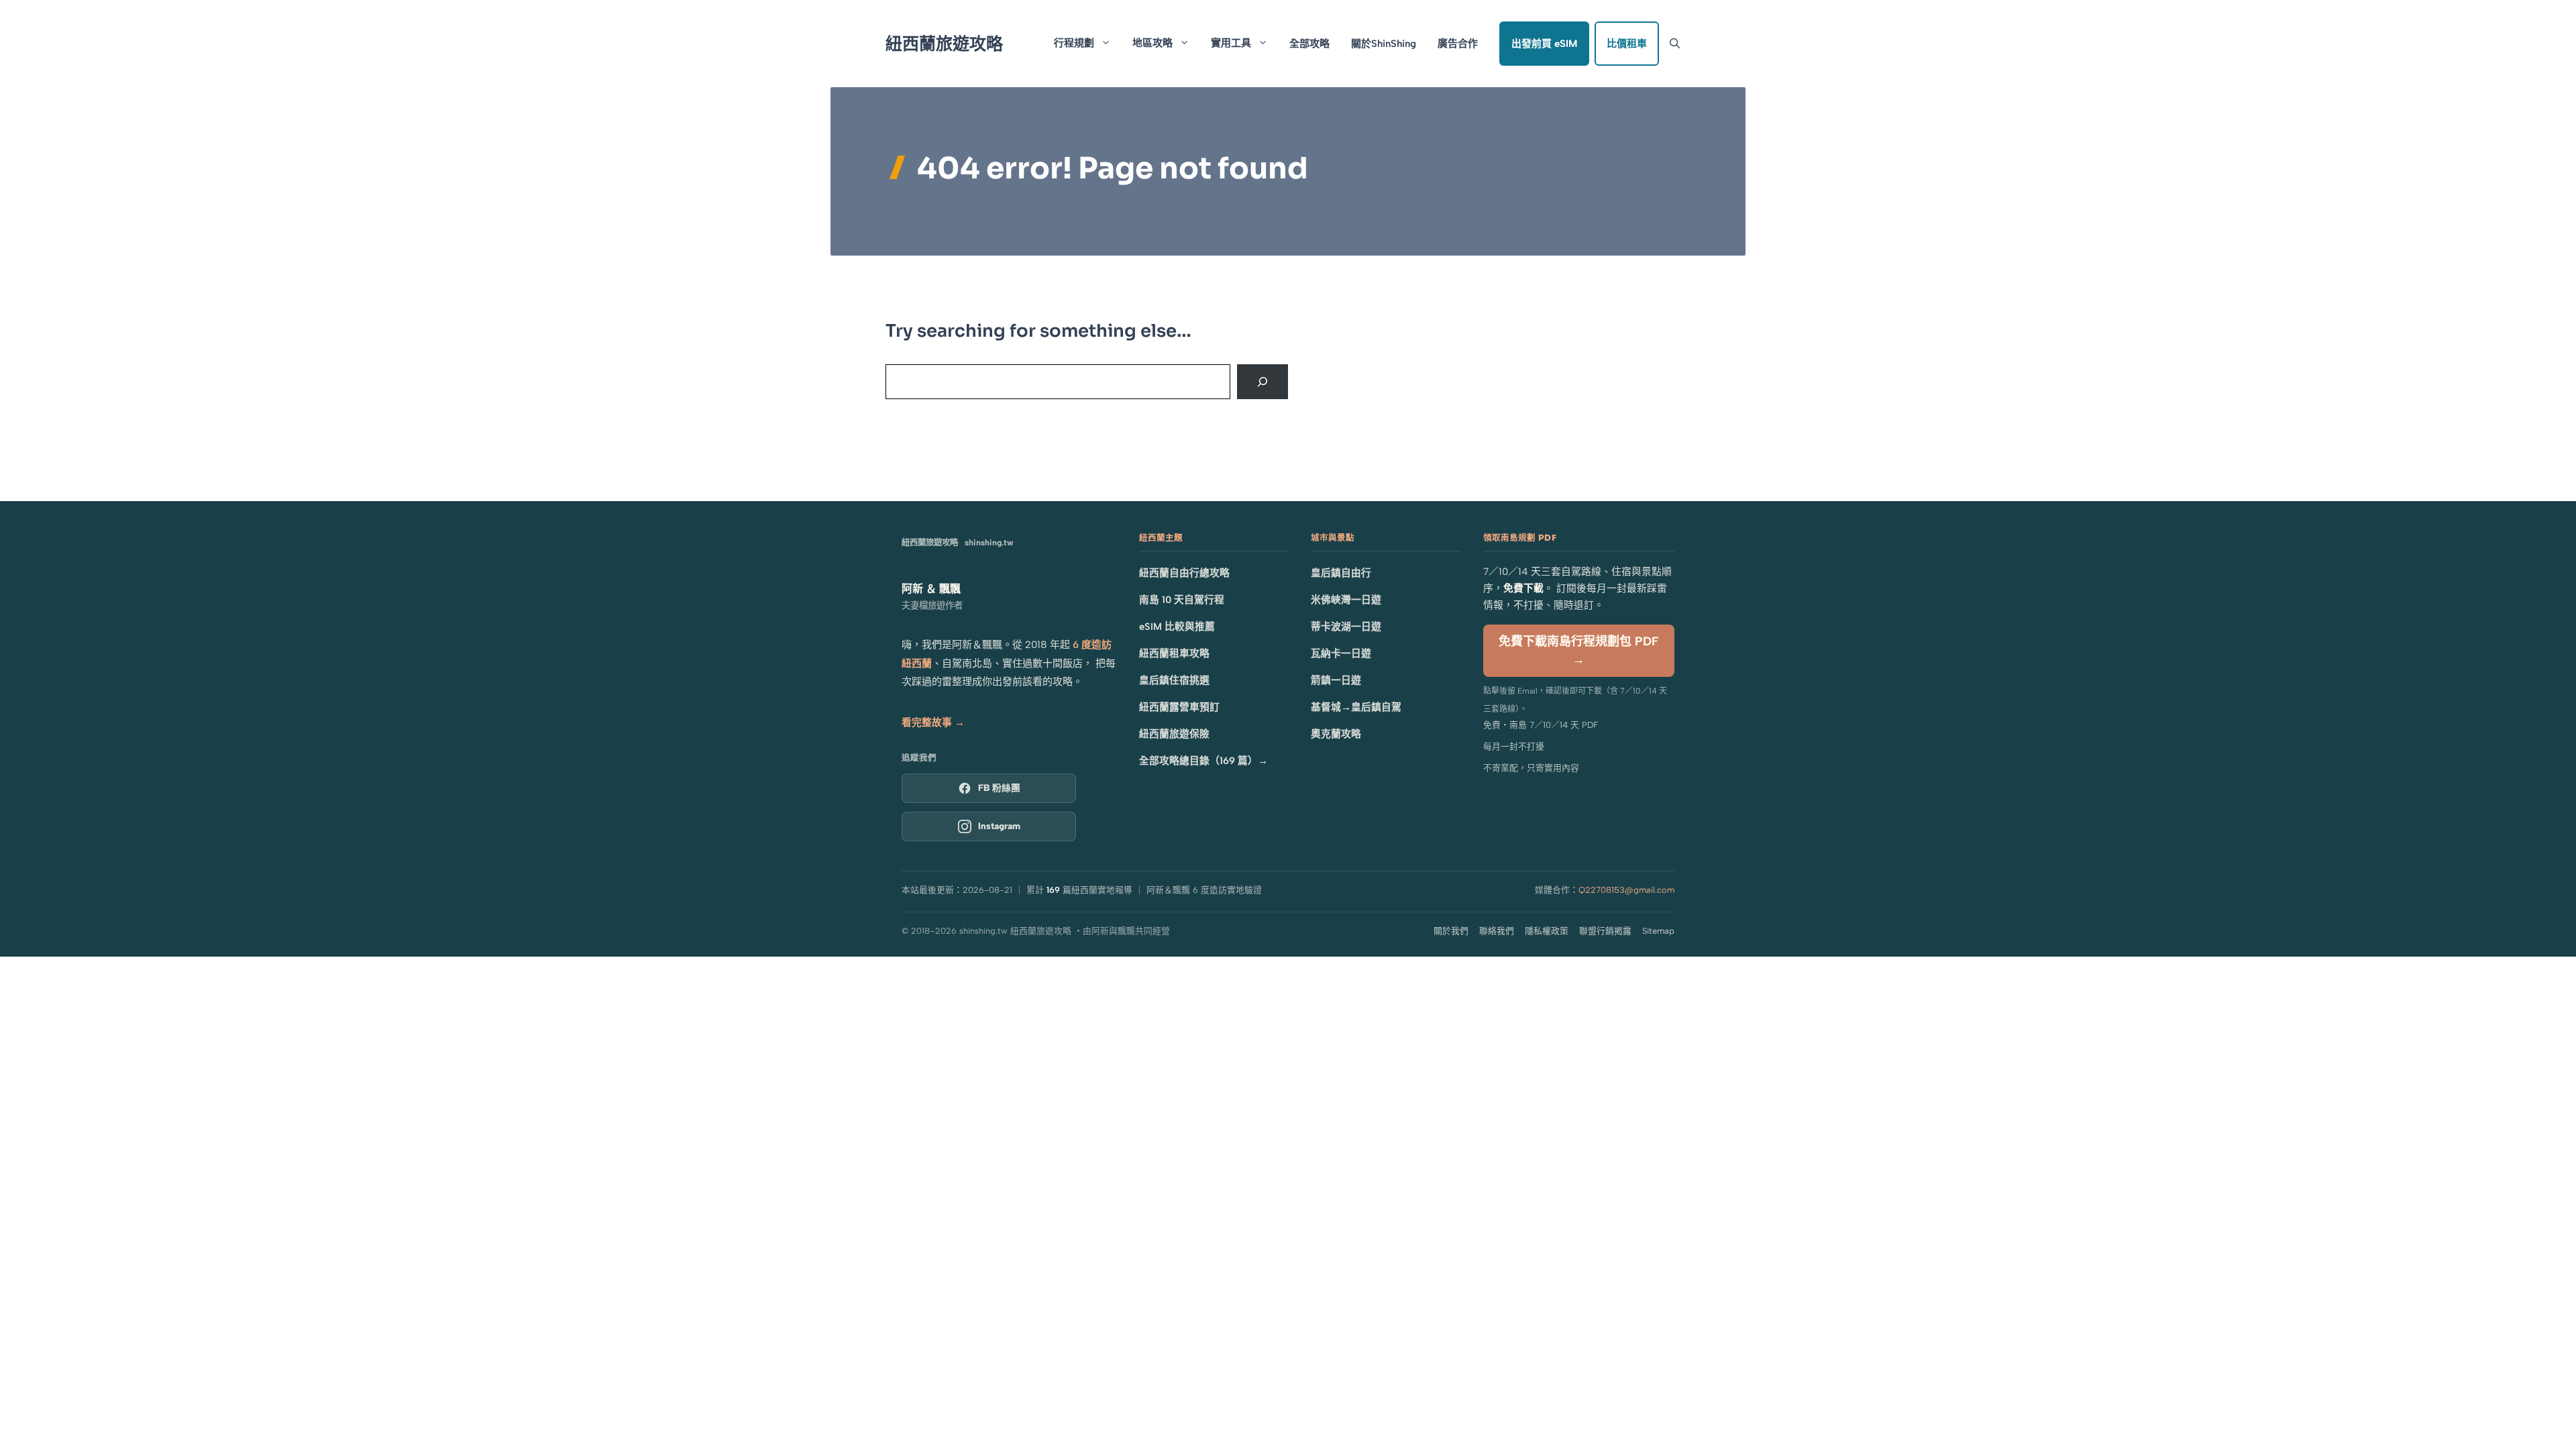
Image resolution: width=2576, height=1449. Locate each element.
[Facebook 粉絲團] (989, 788)
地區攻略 (1152, 43)
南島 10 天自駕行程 (1182, 600)
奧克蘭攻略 (1336, 734)
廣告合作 (1458, 44)
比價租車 (1627, 44)
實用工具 (1231, 43)
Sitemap (1658, 931)
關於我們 (1451, 931)
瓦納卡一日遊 (1341, 653)
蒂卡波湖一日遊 (1346, 627)
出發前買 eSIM (1544, 44)
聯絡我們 (1497, 931)
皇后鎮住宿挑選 (1174, 680)
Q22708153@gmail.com (1626, 890)
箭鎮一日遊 (1336, 680)
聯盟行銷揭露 (1605, 931)
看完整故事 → (933, 722)
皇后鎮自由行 (1341, 573)
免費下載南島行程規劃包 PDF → (1579, 650)
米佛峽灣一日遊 (1346, 600)
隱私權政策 (1547, 931)
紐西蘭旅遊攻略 (944, 44)
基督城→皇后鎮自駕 (1356, 707)
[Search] (1263, 382)
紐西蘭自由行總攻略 (1184, 573)
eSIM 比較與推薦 (1177, 627)
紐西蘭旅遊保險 (1174, 734)
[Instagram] (989, 826)
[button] (1675, 44)
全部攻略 (1309, 44)
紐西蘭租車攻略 (1174, 653)
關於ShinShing (1384, 44)
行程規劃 (1074, 43)
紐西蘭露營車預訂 (1179, 707)
